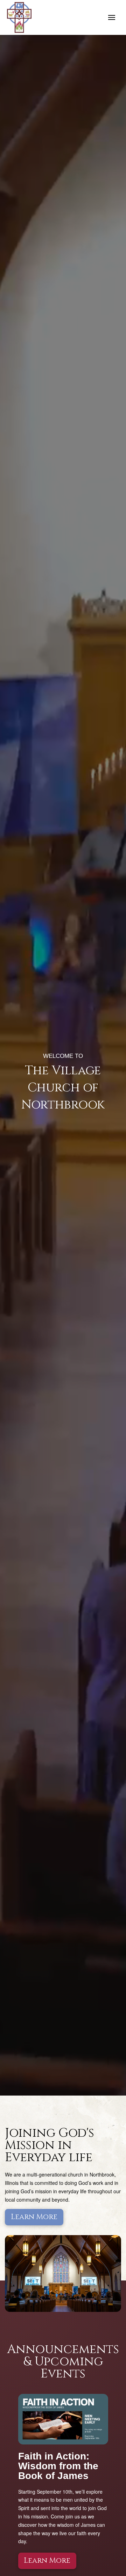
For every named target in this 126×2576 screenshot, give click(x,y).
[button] (112, 17)
